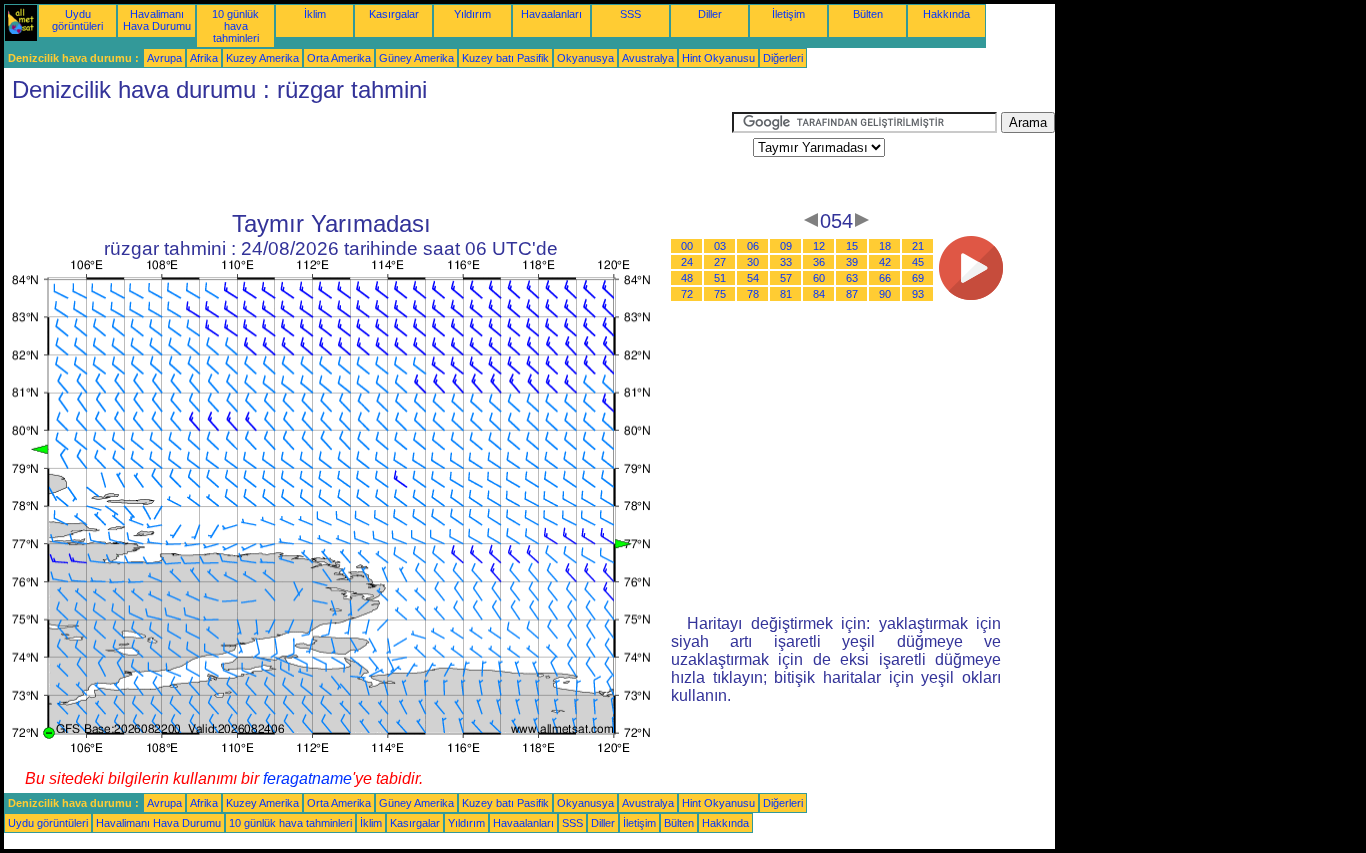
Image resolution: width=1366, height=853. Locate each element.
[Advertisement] (368, 157)
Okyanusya (585, 58)
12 (819, 246)
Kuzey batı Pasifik (505, 58)
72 (687, 294)
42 (885, 262)
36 (819, 262)
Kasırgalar (394, 14)
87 (852, 294)
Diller (710, 14)
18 (885, 246)
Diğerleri (783, 58)
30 (753, 262)
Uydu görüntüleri (77, 20)
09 (786, 246)
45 (918, 262)
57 (786, 278)
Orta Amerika (339, 58)
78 (753, 294)
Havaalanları (551, 14)
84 (819, 294)
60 (819, 278)
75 (720, 294)
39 (852, 262)
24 (687, 262)
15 (852, 246)
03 (720, 246)
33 (786, 262)
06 (753, 246)
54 (753, 278)
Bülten (868, 14)
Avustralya (648, 58)
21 (918, 246)
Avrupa (164, 58)
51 (720, 278)
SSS (630, 14)
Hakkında (946, 14)
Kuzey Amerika (262, 58)
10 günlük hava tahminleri (235, 26)
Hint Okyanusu (718, 58)
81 (786, 294)
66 (885, 278)
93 (918, 294)
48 (687, 278)
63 (852, 278)
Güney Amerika (416, 58)
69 (918, 278)
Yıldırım (472, 14)
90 (885, 294)
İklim (315, 14)
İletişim (788, 14)
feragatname (307, 778)
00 (687, 246)
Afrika (204, 58)
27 (720, 262)
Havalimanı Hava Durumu (157, 20)
